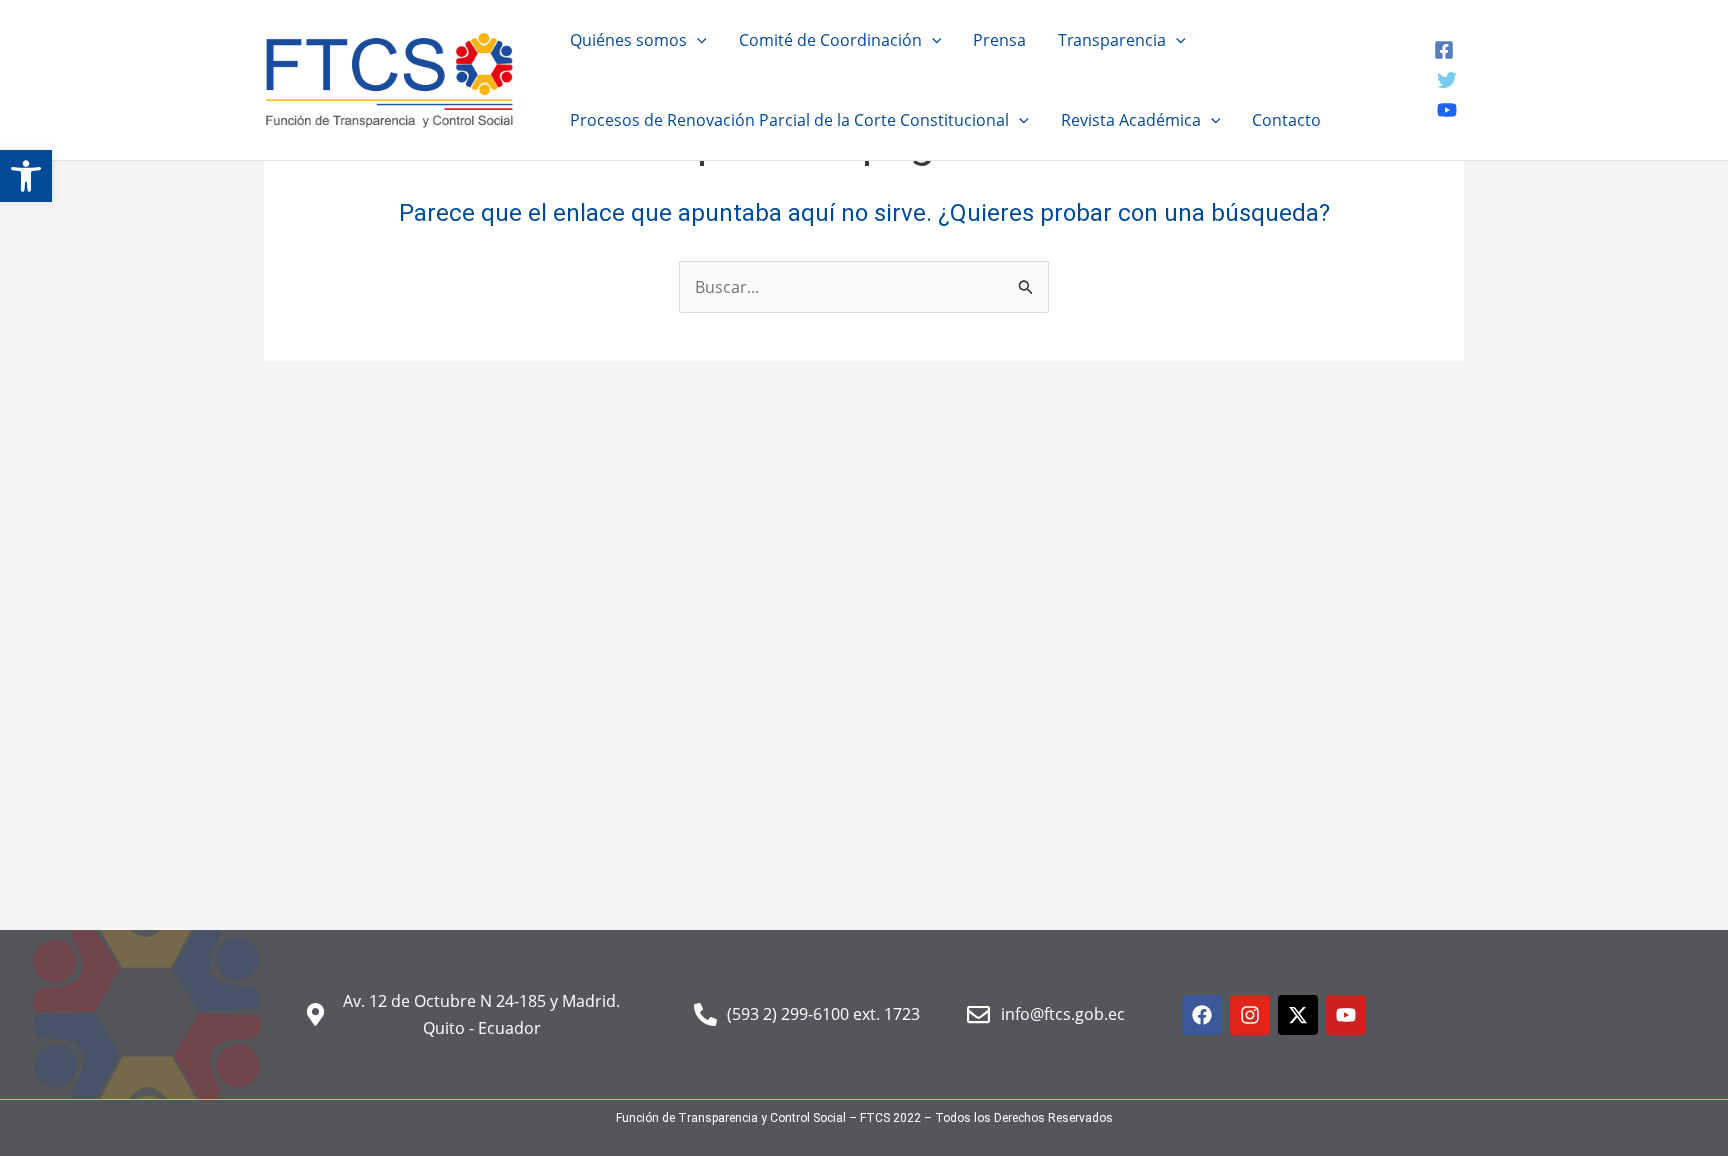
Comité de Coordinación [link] (830, 40)
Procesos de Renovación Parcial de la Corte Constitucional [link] (789, 120)
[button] (697, 40)
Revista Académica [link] (1131, 120)
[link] (26, 176)
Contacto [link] (1286, 120)
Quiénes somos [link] (628, 40)
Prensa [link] (999, 40)
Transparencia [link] (1112, 40)
